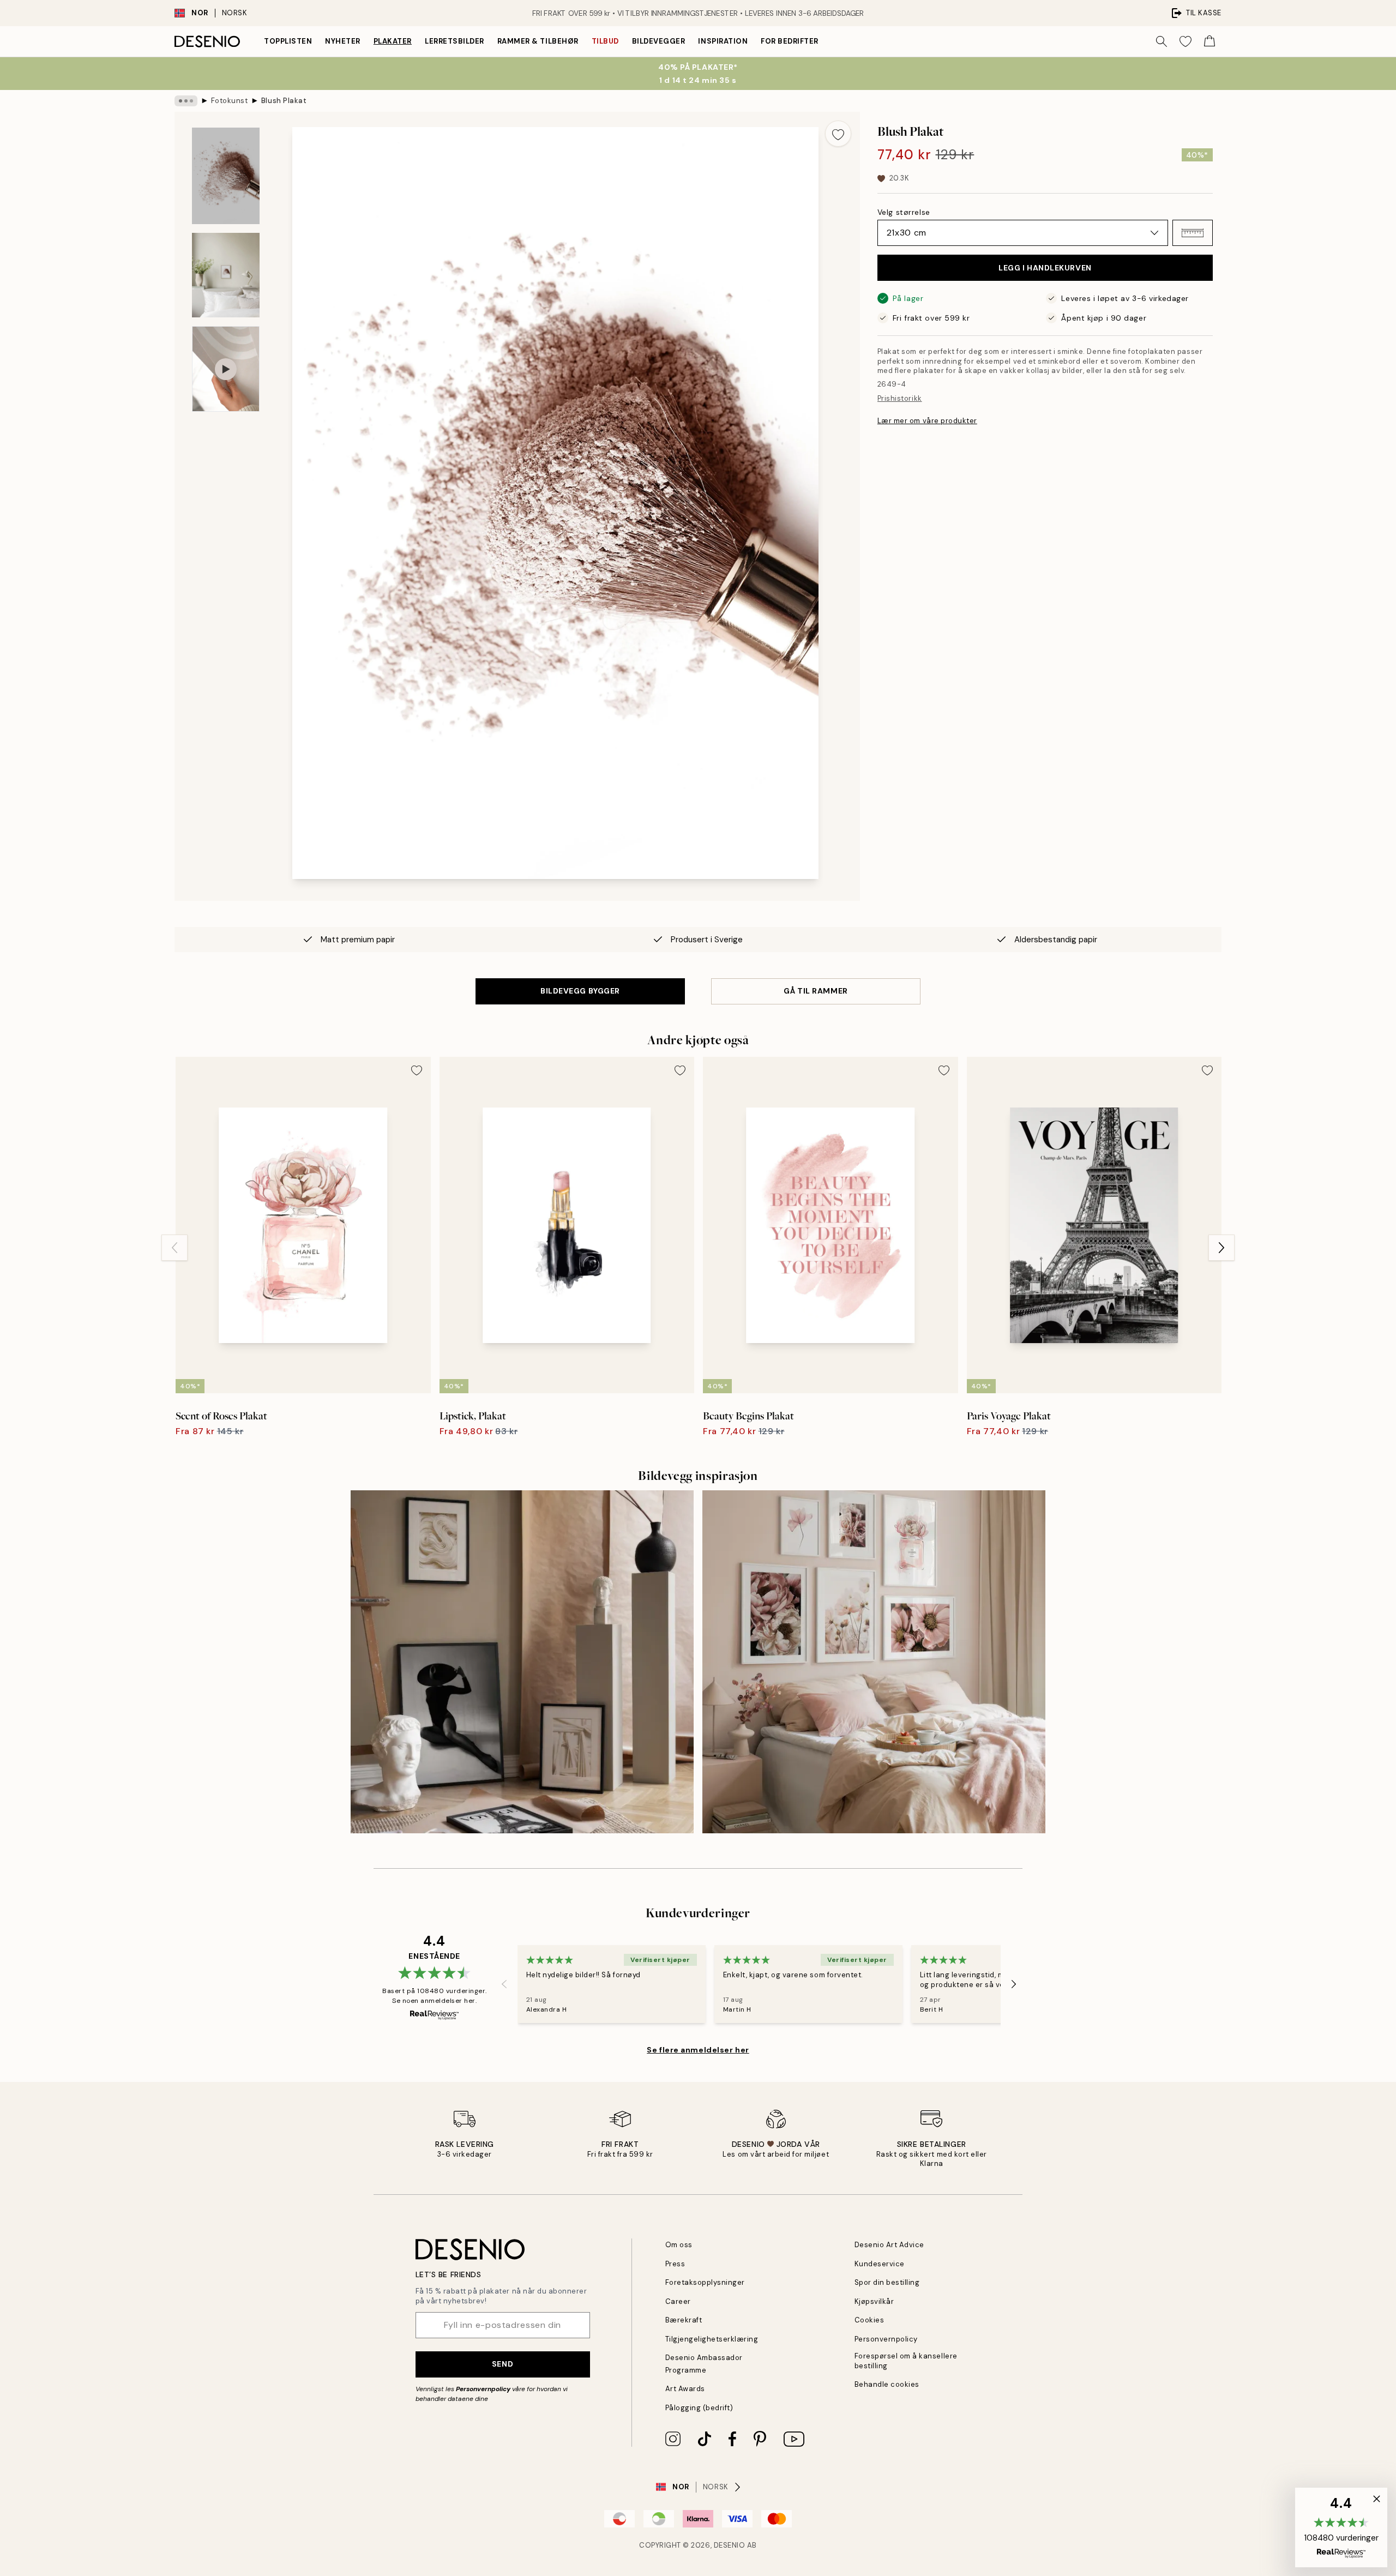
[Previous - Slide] (174, 1248)
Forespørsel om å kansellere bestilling (906, 2361)
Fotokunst (230, 101)
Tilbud (605, 41)
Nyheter (343, 41)
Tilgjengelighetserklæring (712, 2339)
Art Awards (685, 2389)
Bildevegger (659, 41)
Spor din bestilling (887, 2282)
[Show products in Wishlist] (1186, 41)
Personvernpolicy (483, 2389)
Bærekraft (684, 2320)
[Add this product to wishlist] (838, 134)
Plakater (393, 41)
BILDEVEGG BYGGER (580, 991)
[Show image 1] (226, 176)
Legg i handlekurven (1045, 268)
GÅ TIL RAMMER (816, 991)
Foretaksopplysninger (705, 2282)
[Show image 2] (226, 275)
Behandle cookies (887, 2384)
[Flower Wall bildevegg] (874, 1662)
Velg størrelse (904, 212)
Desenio (730, 2545)
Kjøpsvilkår (874, 2301)
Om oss (679, 2245)
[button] (1193, 233)
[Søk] (1162, 41)
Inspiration (723, 41)
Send (503, 2364)
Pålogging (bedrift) (699, 2408)
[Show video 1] (226, 369)
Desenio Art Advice (889, 2245)
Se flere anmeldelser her (698, 2050)
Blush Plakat (284, 101)
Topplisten (288, 41)
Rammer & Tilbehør (538, 41)
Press (675, 2264)
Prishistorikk (900, 398)
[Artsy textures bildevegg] (522, 1662)
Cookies (870, 2320)
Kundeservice (880, 2264)
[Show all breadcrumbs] (186, 101)
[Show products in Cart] (1210, 41)
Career (678, 2301)
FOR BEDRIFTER (790, 41)
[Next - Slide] (1221, 1248)
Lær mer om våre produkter (927, 421)
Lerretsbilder (455, 41)
